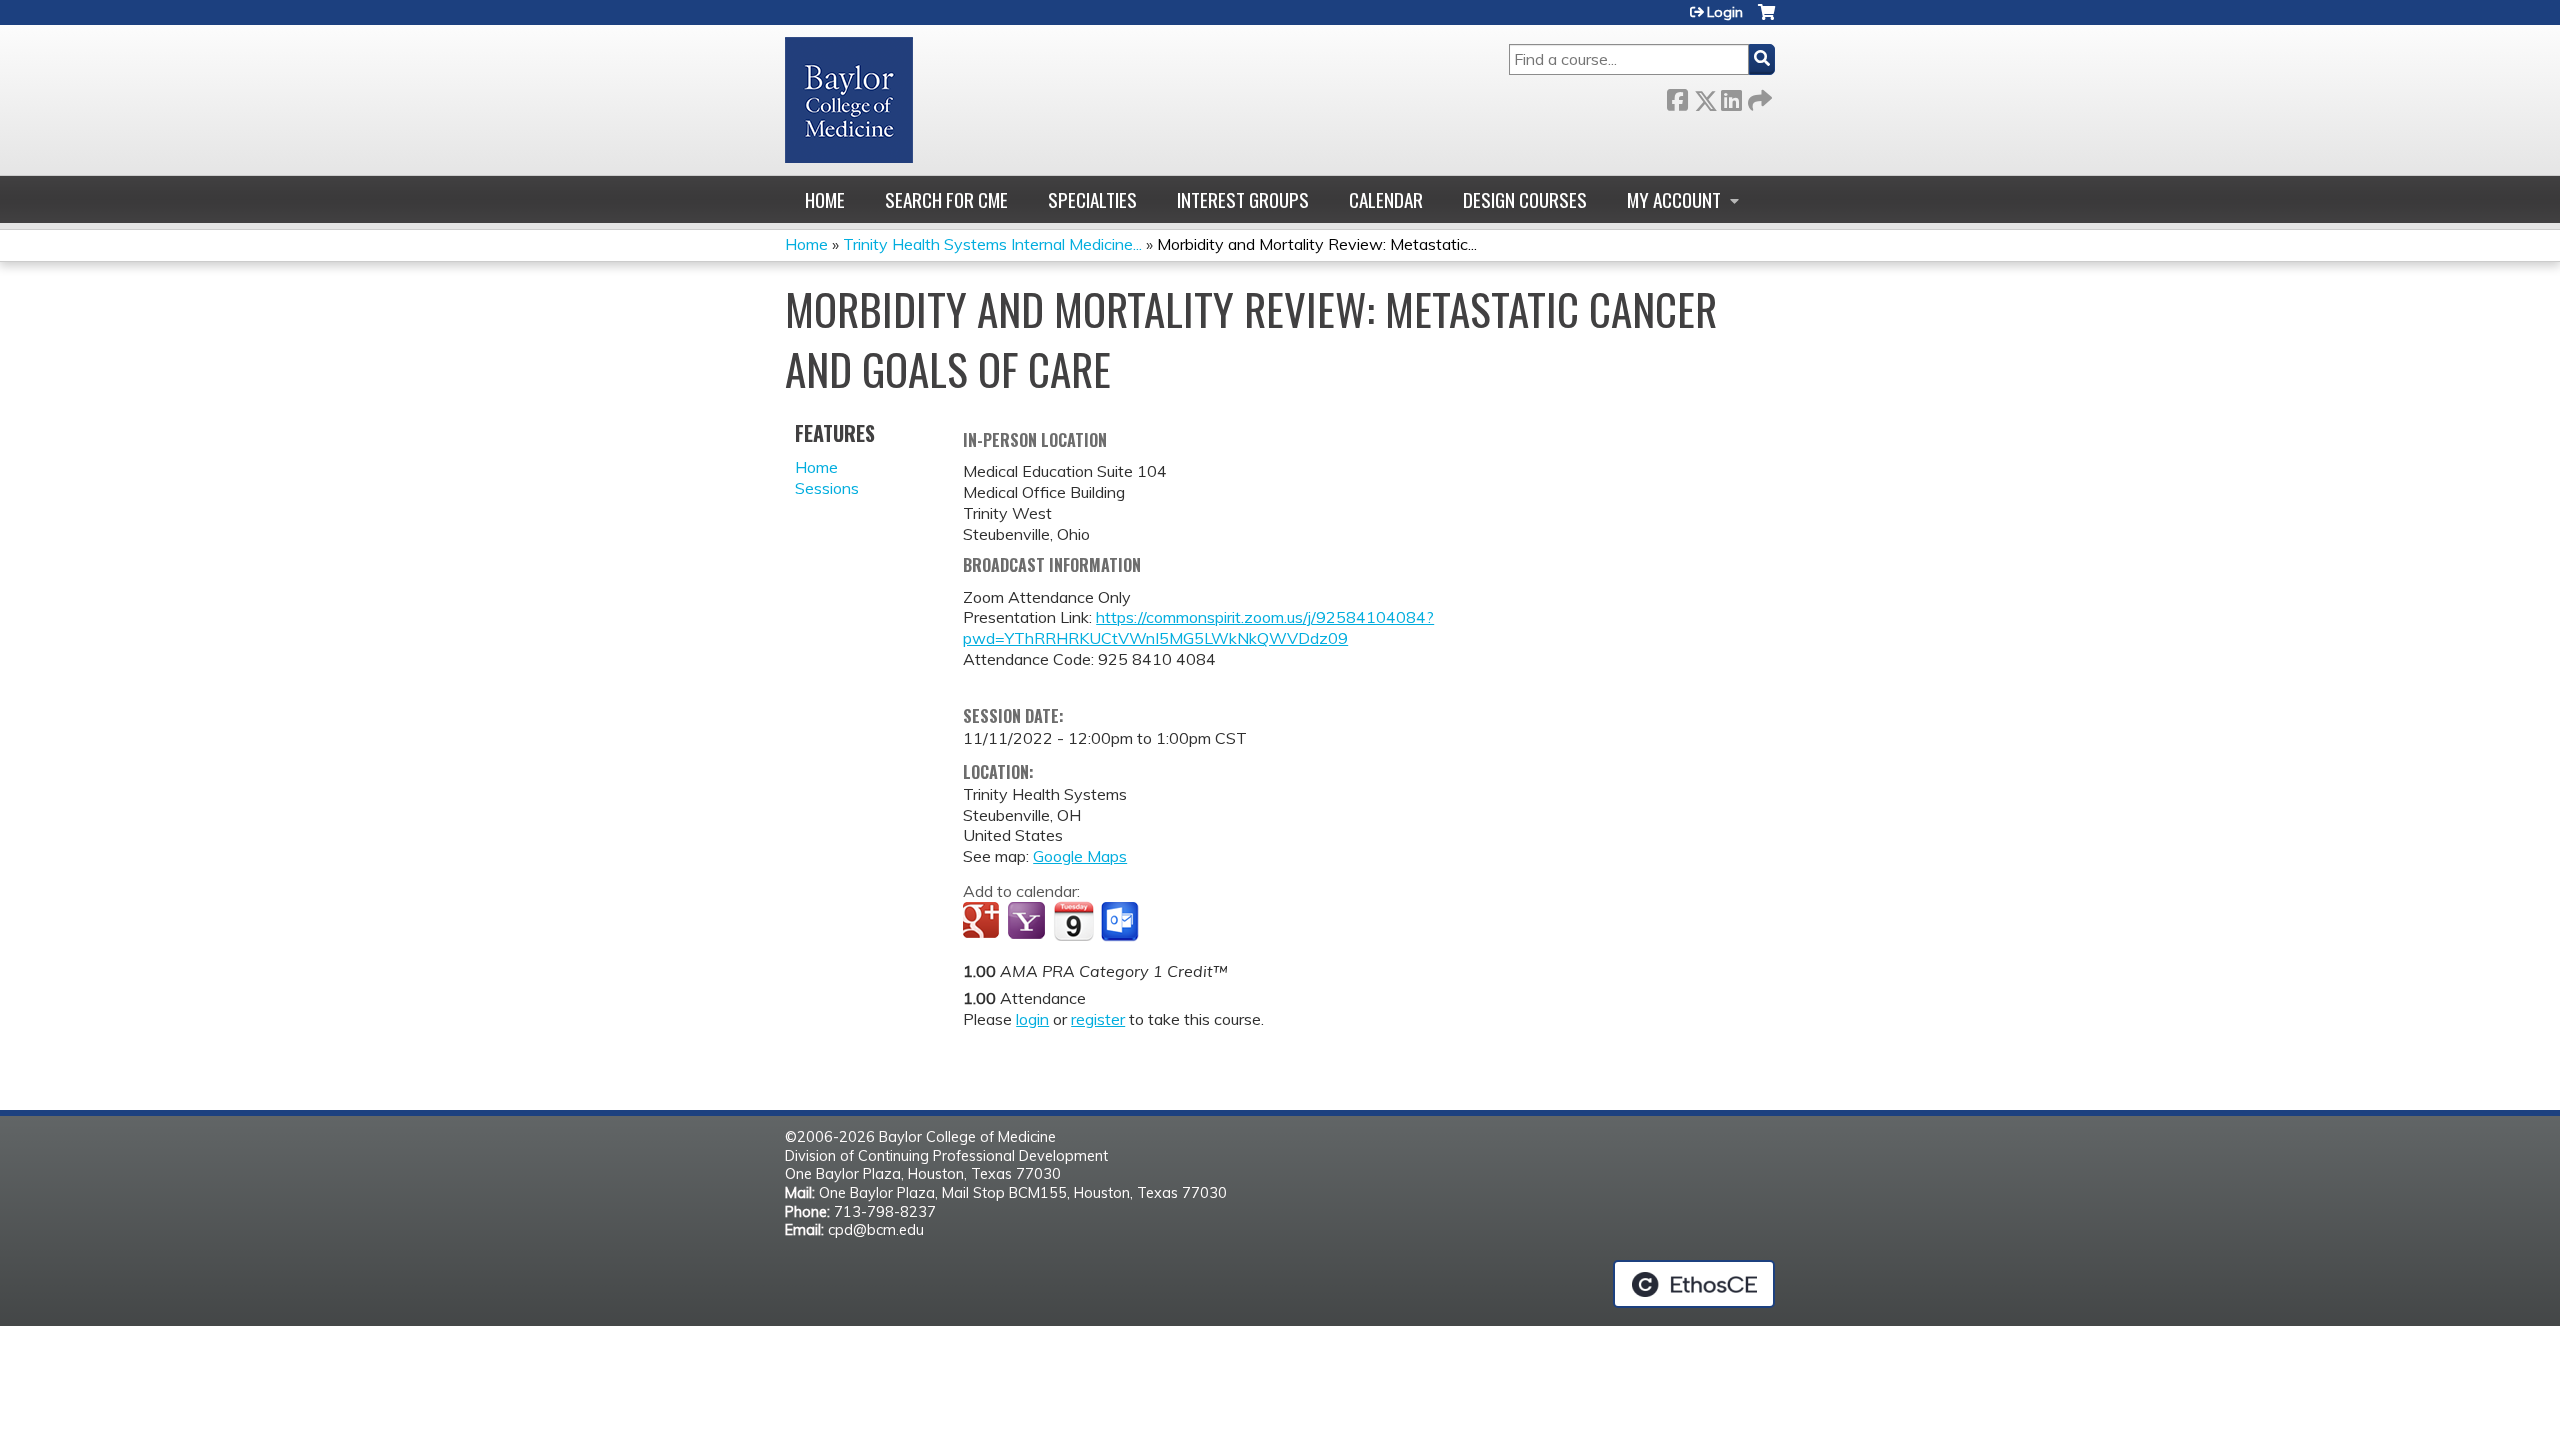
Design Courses (1525, 199)
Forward (1758, 96)
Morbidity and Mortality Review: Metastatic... (1317, 244)
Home (825, 199)
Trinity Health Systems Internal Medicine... (992, 244)
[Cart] (1766, 19)
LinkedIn (1731, 96)
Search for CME (946, 199)
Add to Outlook (1121, 922)
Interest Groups (1243, 199)
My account (1674, 199)
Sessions (827, 488)
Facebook (1677, 96)
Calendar (1386, 199)
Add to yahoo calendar (1028, 922)
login (1032, 1019)
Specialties (1092, 199)
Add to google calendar (983, 922)
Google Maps (1080, 856)
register (1098, 1019)
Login (1725, 12)
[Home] (849, 100)
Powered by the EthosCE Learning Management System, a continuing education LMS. (1694, 1284)
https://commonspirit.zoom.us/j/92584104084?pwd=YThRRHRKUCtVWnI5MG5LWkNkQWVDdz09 (1198, 627)
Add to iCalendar (1073, 921)
